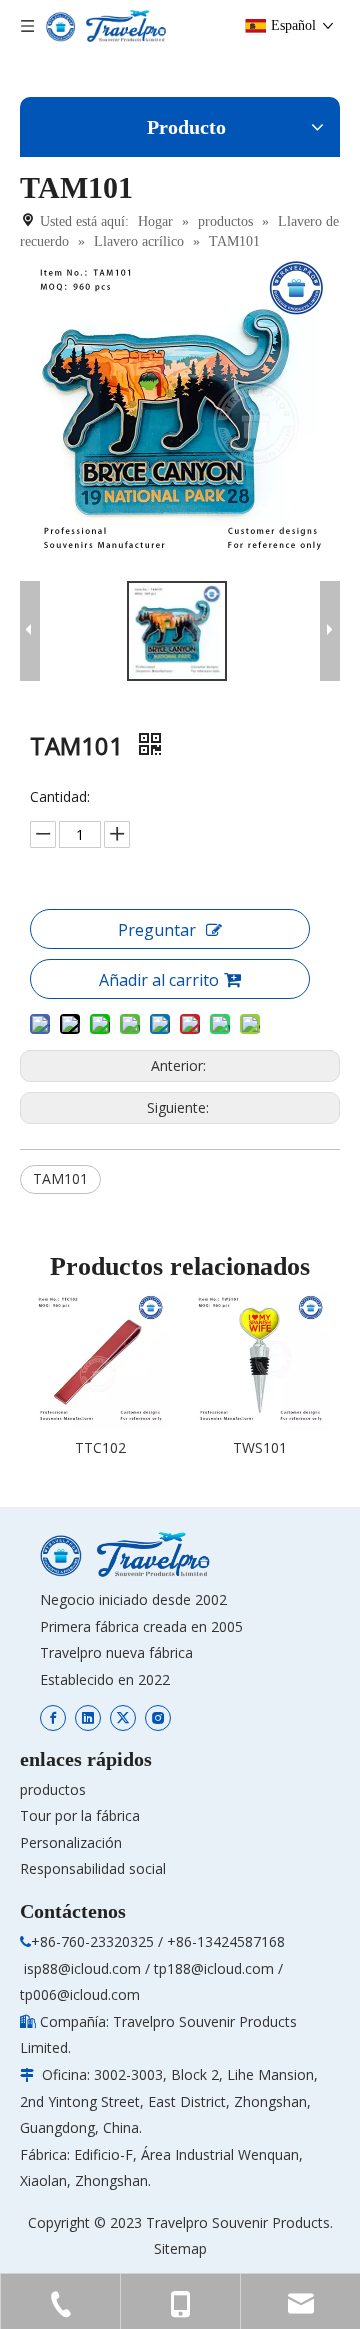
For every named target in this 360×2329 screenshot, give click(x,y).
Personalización (71, 1842)
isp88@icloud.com (82, 1968)
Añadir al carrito (159, 980)
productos (53, 1789)
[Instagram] (158, 1716)
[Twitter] (123, 1716)
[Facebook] (53, 1716)
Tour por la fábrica (80, 1815)
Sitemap (180, 2248)
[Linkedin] (88, 1716)
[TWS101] (260, 1360)
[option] (100, 1376)
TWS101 (260, 1447)
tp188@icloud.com (214, 1968)
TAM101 (60, 1178)
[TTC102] (100, 1360)
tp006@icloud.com (80, 1994)
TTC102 (100, 1447)
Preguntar (157, 930)
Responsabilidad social (93, 1868)
